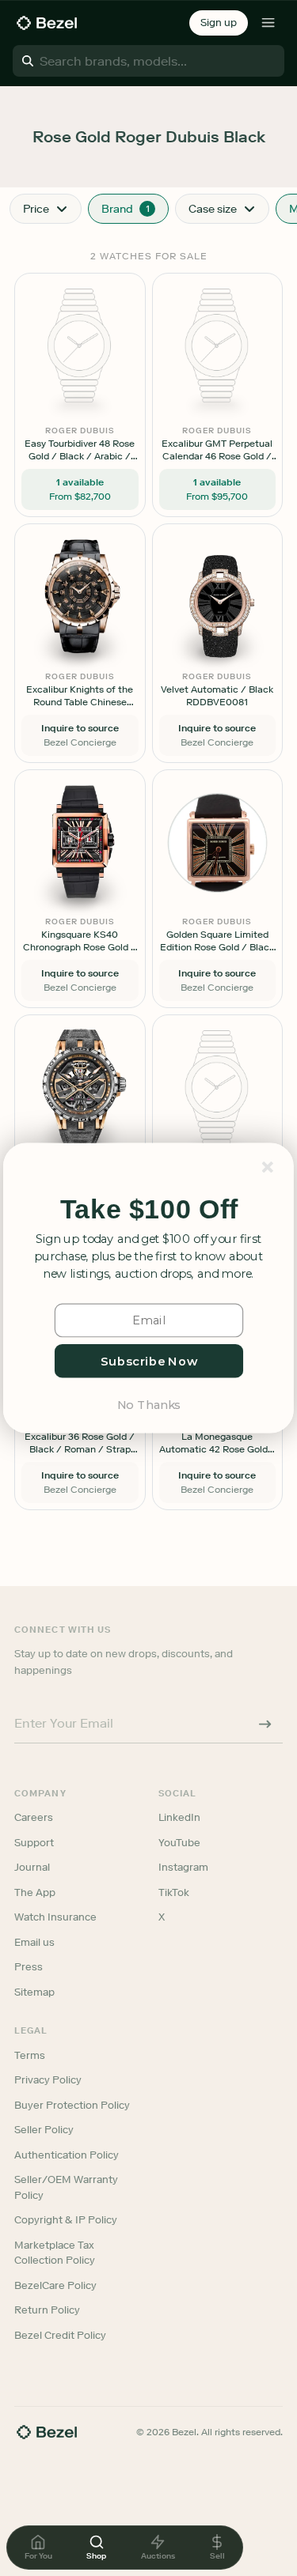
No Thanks (148, 1404)
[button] (149, 1209)
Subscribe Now (148, 1361)
